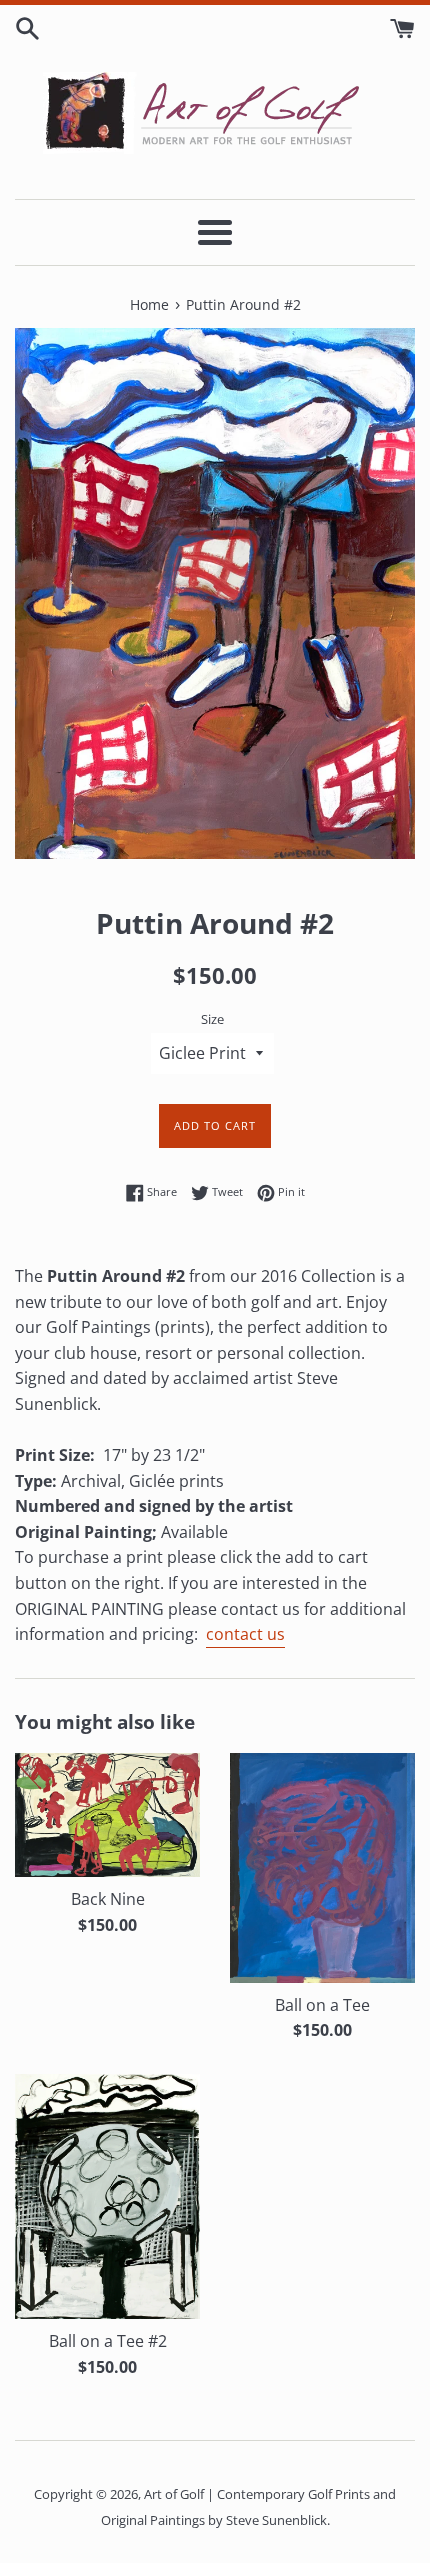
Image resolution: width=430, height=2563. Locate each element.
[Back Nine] (107, 1815)
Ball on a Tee (322, 2005)
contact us (245, 1634)
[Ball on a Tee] (322, 1867)
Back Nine (108, 1899)
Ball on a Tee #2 (108, 2341)
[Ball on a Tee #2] (107, 2197)
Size (212, 1019)
